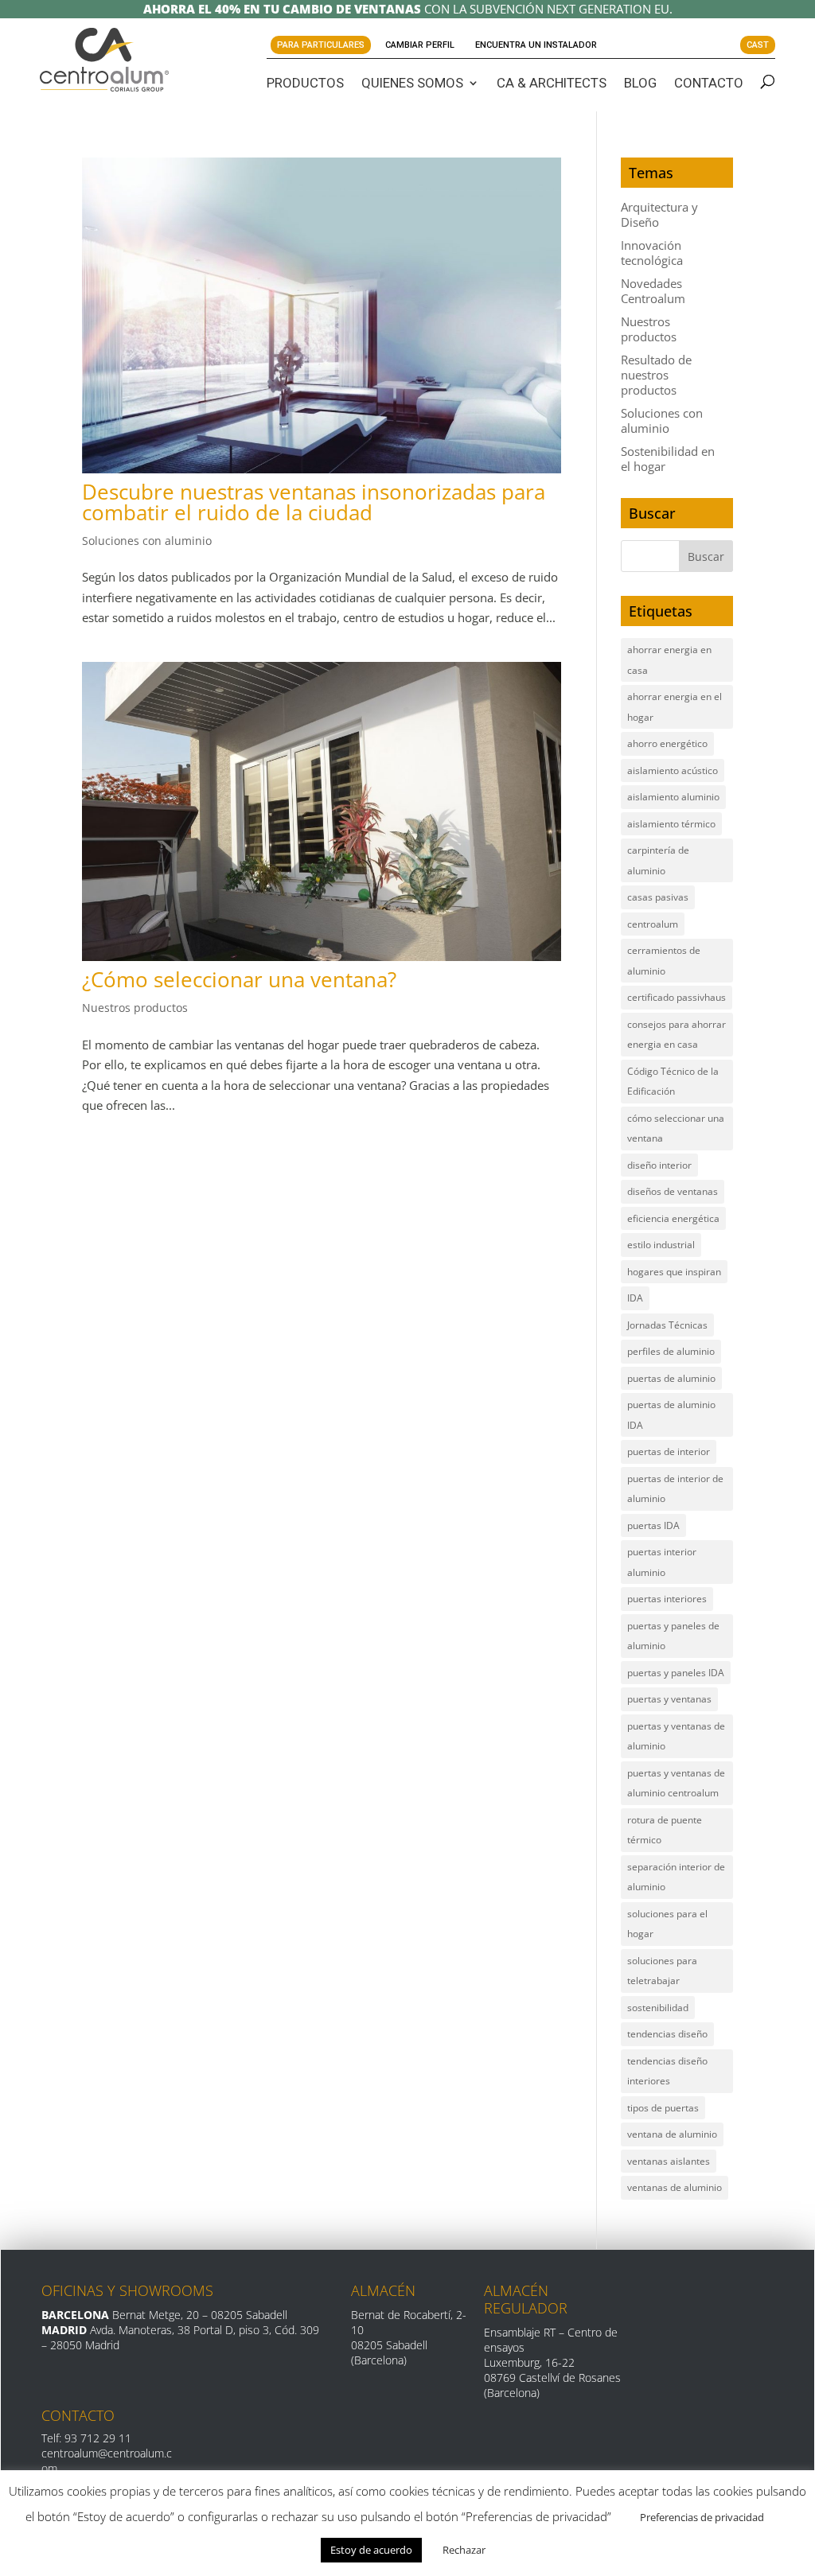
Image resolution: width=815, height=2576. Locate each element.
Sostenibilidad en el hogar (668, 459)
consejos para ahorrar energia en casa (677, 1035)
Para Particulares (321, 45)
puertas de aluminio (671, 1378)
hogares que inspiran (674, 1272)
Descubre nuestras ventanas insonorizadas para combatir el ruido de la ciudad (314, 502)
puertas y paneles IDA (676, 1673)
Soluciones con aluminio (147, 541)
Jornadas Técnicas (667, 1325)
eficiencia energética (673, 1218)
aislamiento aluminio (673, 797)
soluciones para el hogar (667, 1924)
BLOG (640, 83)
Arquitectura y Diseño (659, 214)
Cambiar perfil (420, 45)
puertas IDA (653, 1525)
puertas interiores (667, 1599)
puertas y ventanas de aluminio (676, 1736)
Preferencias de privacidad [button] (702, 2517)
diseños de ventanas (673, 1191)
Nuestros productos (135, 1008)
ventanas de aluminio (675, 2187)
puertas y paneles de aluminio (673, 1636)
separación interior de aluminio (676, 1877)
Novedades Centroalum (653, 291)
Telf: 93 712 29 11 (86, 2438)
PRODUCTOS (305, 83)
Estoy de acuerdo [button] (371, 2550)
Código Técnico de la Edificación (673, 1082)
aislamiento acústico (673, 770)
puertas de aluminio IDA (671, 1415)
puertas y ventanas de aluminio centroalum (676, 1783)
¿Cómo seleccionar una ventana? (239, 979)
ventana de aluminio (672, 2134)
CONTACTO (709, 83)
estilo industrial (661, 1245)
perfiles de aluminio (671, 1351)
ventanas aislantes (669, 2161)
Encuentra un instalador (536, 45)
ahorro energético (667, 743)
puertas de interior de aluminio (675, 1489)
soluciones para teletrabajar (662, 1971)
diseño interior (659, 1165)
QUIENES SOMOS (412, 83)
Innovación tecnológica (652, 253)
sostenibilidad (658, 2008)
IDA (635, 1298)
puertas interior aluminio (662, 1562)
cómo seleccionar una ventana (676, 1128)
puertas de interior (669, 1451)
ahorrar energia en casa (669, 660)
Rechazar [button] (464, 2550)
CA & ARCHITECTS (552, 83)
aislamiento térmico (671, 824)
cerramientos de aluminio (664, 961)
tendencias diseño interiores (667, 2071)
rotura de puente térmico (665, 1830)
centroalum (653, 924)
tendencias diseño (667, 2034)
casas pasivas (658, 897)
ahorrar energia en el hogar (675, 707)
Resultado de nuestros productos (656, 375)
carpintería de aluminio (658, 860)
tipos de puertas (663, 2108)
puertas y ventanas (669, 1699)
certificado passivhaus (677, 997)
